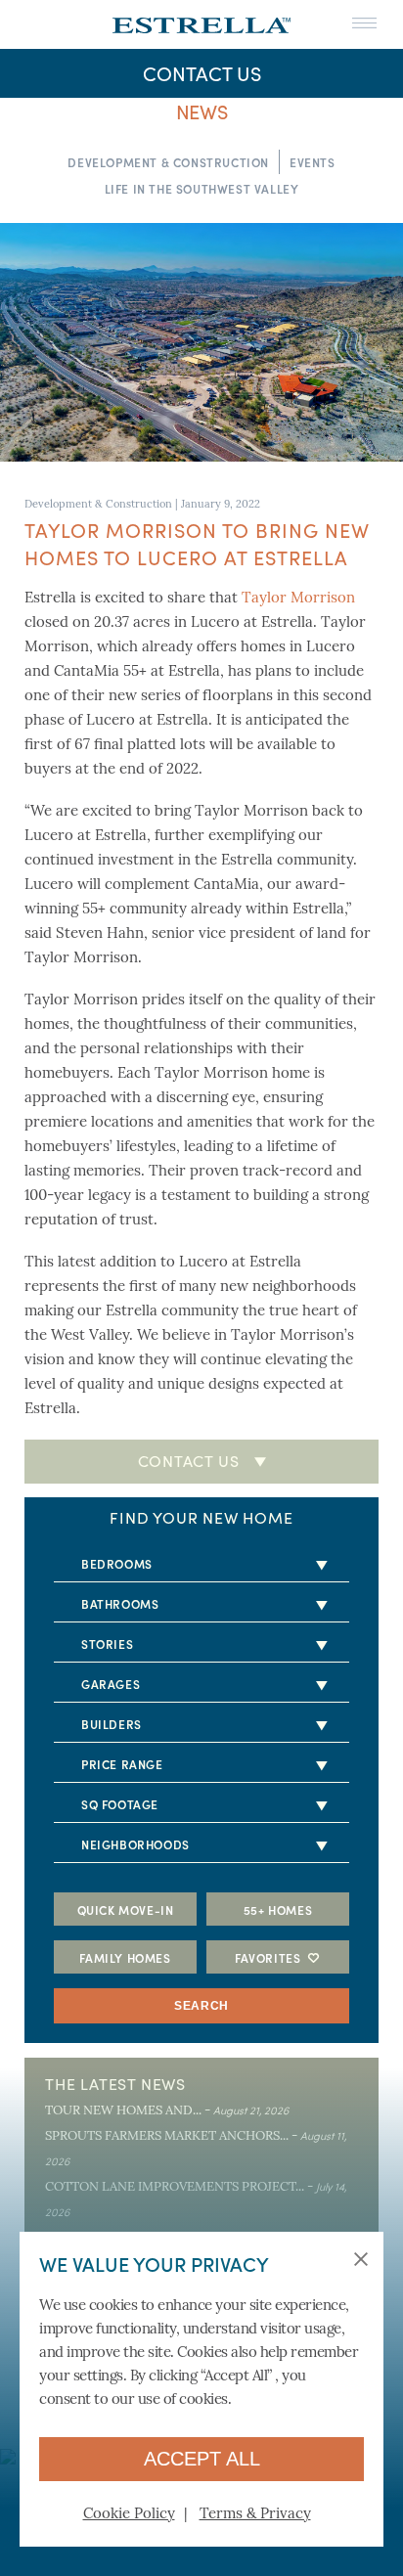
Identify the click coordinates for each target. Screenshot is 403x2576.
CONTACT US (202, 73)
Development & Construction (168, 162)
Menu (364, 24)
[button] (364, 2261)
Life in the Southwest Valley (202, 188)
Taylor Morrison (298, 599)
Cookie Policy (129, 2515)
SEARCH (201, 2006)
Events (313, 162)
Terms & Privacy (255, 2515)
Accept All (202, 2459)
